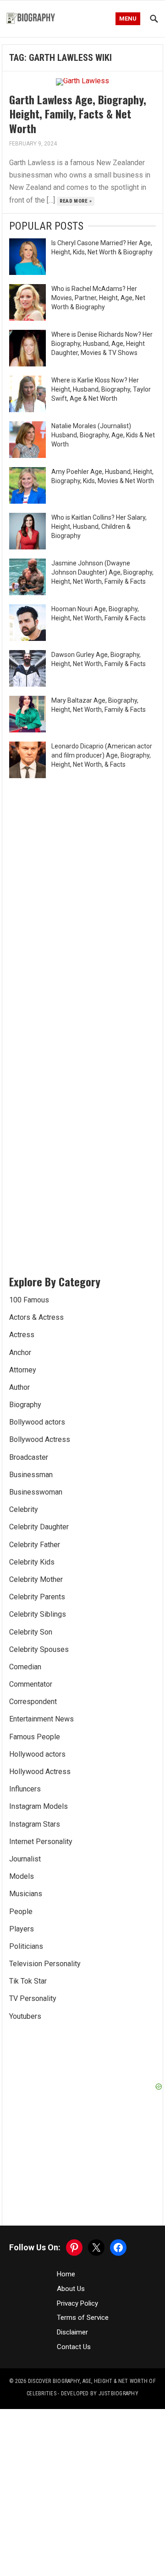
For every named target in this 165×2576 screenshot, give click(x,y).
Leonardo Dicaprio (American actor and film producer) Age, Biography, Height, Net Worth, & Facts (102, 755)
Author (19, 1387)
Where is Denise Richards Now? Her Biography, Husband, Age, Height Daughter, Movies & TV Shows (102, 344)
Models (22, 1876)
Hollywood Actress (40, 1772)
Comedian (25, 1667)
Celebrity (24, 1509)
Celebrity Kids (32, 1562)
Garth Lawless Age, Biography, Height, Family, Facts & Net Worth (78, 113)
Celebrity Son (31, 1632)
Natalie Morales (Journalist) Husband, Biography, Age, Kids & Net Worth (103, 435)
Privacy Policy (77, 2303)
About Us (71, 2289)
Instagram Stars (35, 1824)
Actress (22, 1335)
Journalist (25, 1859)
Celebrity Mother (36, 1579)
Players (22, 1929)
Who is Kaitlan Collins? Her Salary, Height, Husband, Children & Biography (99, 527)
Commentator (31, 1684)
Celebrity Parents (37, 1597)
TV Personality (33, 1998)
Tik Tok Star (28, 1981)
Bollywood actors (37, 1422)
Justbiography (118, 2393)
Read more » (76, 201)
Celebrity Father (35, 1545)
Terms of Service (83, 2318)
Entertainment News (41, 1719)
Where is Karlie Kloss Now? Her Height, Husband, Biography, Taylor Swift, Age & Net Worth (101, 389)
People (21, 1912)
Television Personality (45, 1964)
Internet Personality (41, 1842)
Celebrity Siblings (38, 1614)
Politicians (26, 1946)
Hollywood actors (37, 1754)
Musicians (26, 1894)
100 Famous (29, 1300)
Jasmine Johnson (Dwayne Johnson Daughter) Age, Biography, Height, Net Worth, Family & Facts (102, 572)
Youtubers (25, 2016)
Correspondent (33, 1702)
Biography (25, 1405)
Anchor (20, 1353)
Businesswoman (36, 1492)
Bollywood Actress (40, 1439)
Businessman (31, 1475)
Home (66, 2274)
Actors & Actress (36, 1317)
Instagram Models (38, 1806)
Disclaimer (72, 2332)
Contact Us (74, 2347)
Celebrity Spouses (39, 1649)
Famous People (35, 1737)
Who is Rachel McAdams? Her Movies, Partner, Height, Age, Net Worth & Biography (98, 298)
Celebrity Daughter (39, 1527)
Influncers (25, 1789)
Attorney (23, 1370)
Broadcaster (29, 1457)
